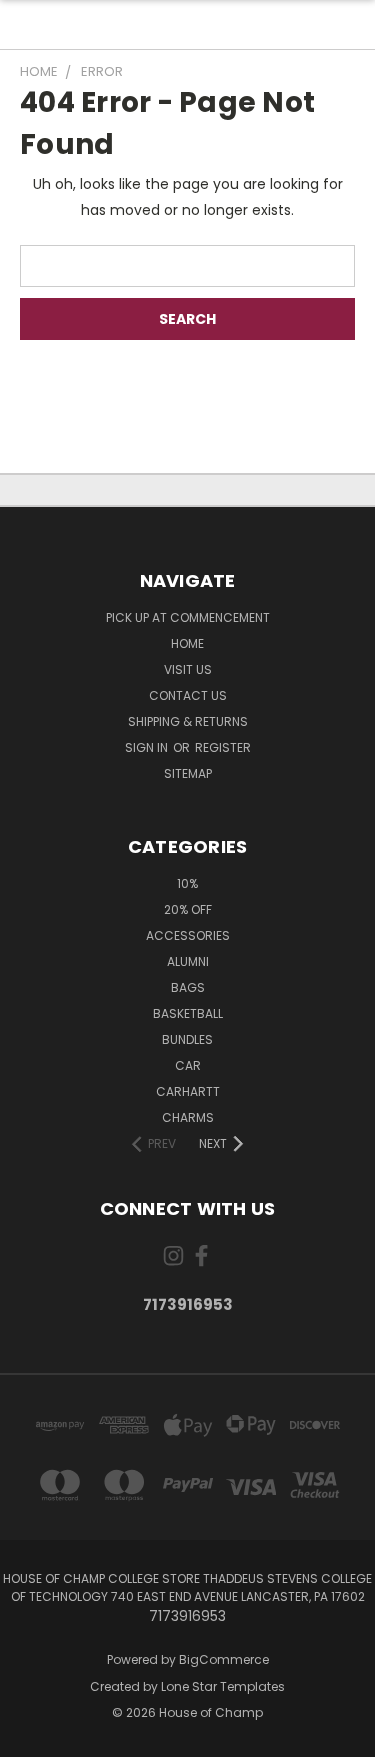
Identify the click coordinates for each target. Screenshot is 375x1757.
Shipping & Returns (188, 721)
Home (187, 643)
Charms (188, 1117)
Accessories (188, 935)
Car (188, 1065)
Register (223, 747)
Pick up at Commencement (188, 617)
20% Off (188, 909)
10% (187, 883)
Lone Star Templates (223, 1686)
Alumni (188, 961)
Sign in (148, 747)
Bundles (187, 1039)
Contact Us (188, 695)
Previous (31, 1737)
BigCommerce (224, 1659)
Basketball (188, 1013)
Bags (188, 987)
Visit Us (188, 669)
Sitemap (188, 773)
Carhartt (188, 1091)
